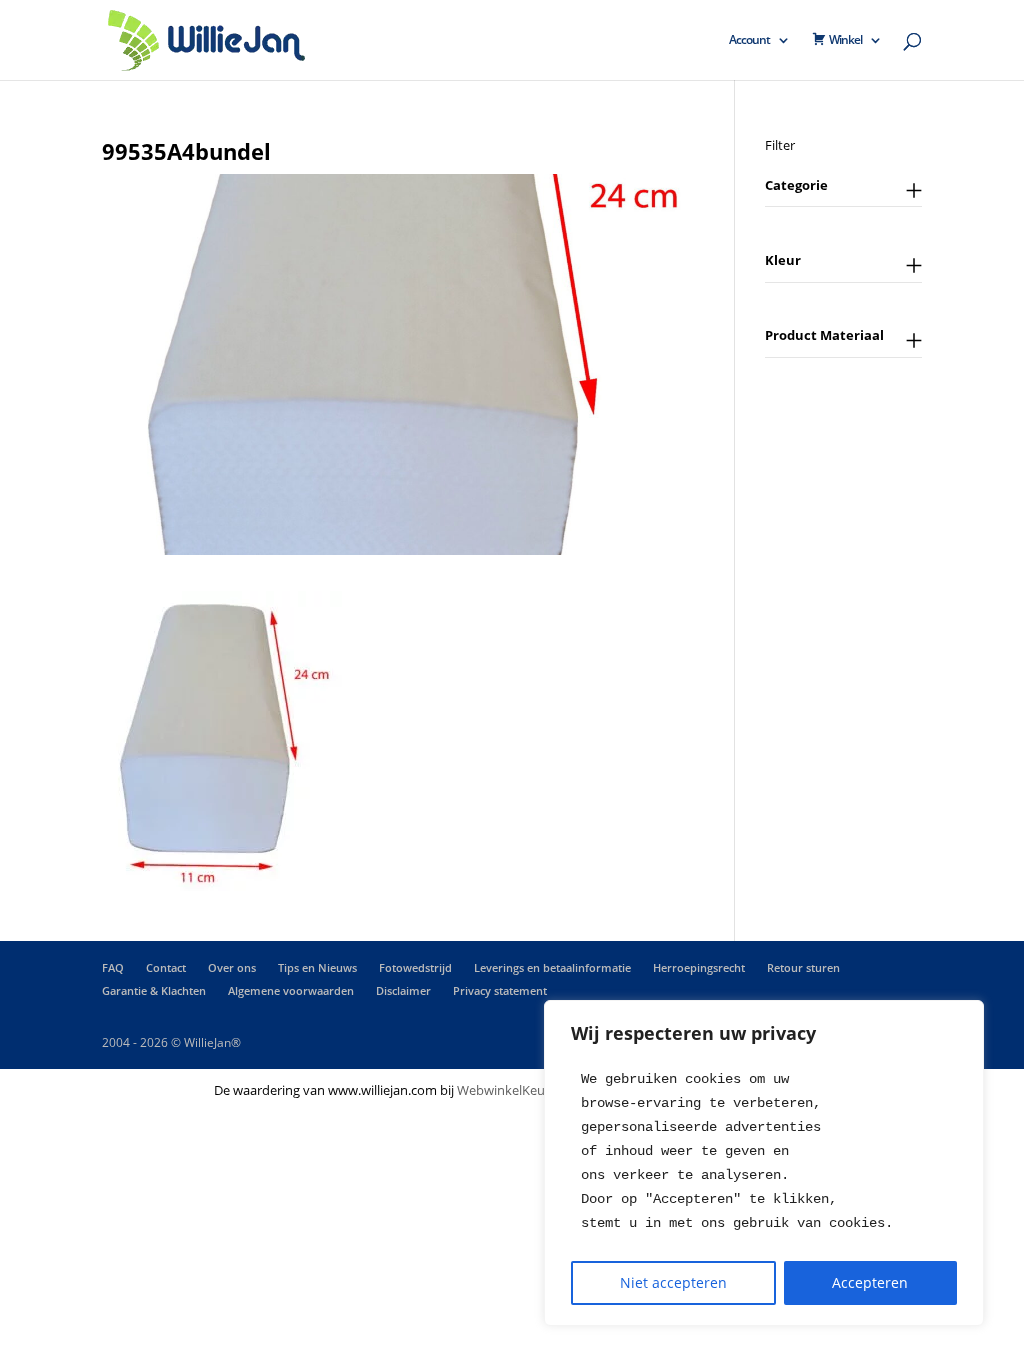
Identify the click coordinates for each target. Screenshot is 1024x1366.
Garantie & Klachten (154, 990)
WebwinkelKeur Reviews (529, 1090)
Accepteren (870, 1282)
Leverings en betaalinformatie (552, 967)
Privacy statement (500, 990)
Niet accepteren (673, 1282)
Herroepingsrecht (699, 967)
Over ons (232, 967)
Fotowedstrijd (415, 967)
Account (749, 40)
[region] (764, 1163)
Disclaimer (403, 990)
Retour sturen (803, 967)
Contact (166, 967)
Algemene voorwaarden (291, 990)
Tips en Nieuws (317, 967)
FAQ (113, 967)
